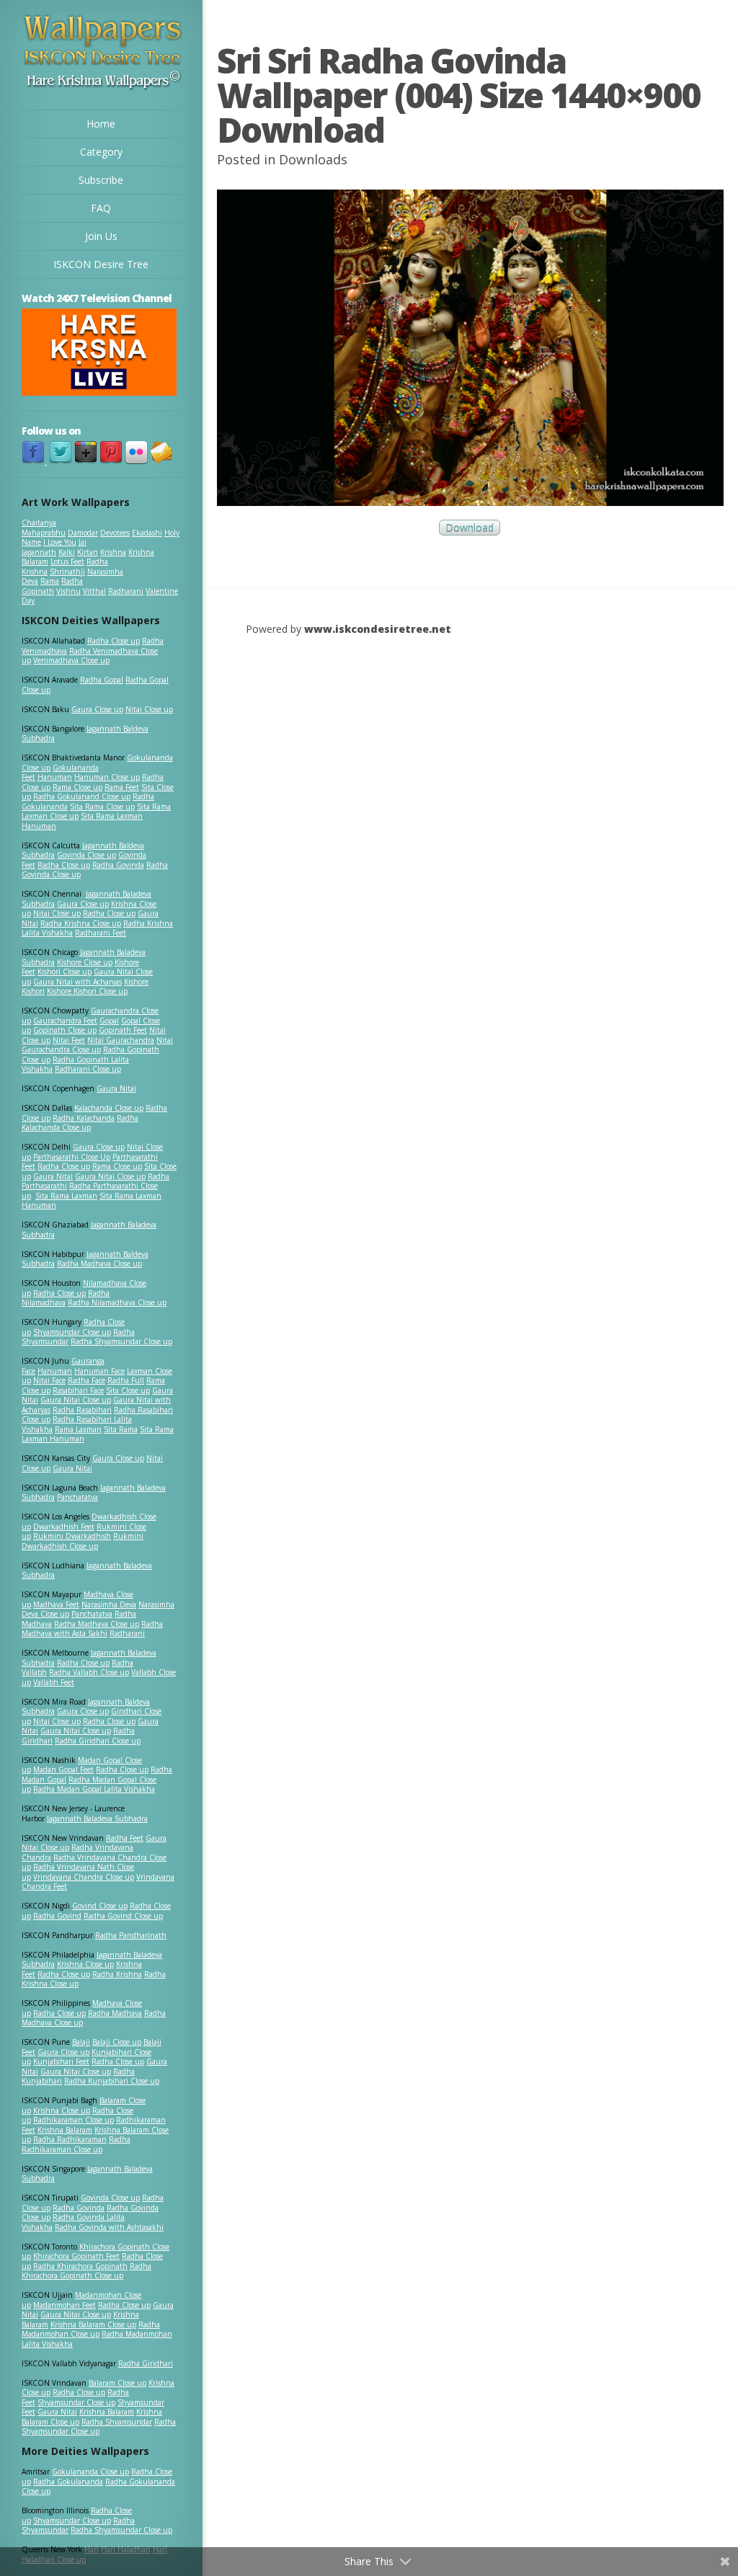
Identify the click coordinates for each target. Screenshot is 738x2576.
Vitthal (94, 591)
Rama (50, 581)
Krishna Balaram (65, 2130)
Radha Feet (125, 1838)
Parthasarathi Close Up (72, 1157)
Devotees (115, 533)
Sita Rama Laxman (66, 1196)
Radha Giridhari (146, 2363)
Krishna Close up (85, 1964)
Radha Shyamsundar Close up (121, 1341)
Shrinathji (67, 572)
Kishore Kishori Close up (87, 991)
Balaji (81, 2042)
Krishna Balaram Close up (93, 2324)
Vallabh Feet (54, 1682)
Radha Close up (114, 641)
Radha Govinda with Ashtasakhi (109, 2227)
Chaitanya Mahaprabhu (44, 528)
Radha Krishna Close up (81, 923)
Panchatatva (77, 1497)
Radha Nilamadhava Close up (117, 1302)
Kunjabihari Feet (61, 2061)
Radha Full (126, 1380)
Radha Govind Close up (123, 1916)
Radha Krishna (117, 1974)
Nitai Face (49, 1380)
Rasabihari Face (78, 1390)
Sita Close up (128, 1390)
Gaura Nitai (116, 1088)
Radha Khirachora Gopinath (80, 2266)
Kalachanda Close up (109, 1108)
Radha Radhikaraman (70, 2139)
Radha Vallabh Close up (89, 1672)
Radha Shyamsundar (117, 2422)
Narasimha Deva (109, 1604)
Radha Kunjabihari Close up (112, 2081)
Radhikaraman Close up (74, 2120)
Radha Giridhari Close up (98, 1741)
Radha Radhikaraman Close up (76, 2144)
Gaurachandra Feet (65, 1021)
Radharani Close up (88, 1069)
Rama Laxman (78, 1429)
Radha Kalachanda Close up (80, 1123)
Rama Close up (77, 787)
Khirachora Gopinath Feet (76, 2256)
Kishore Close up (85, 962)
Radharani (126, 591)
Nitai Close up (149, 709)
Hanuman (55, 777)
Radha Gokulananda (68, 2482)
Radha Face (86, 1380)
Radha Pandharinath (131, 1935)
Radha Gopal (102, 680)
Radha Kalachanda (84, 1118)
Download (470, 528)
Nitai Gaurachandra (121, 1040)
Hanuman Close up (107, 777)
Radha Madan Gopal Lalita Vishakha (94, 1789)
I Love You (60, 542)
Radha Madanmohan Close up (91, 2329)
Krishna (113, 552)
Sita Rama (121, 1429)
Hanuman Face (99, 1371)
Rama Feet (122, 787)
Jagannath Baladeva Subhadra (87, 1571)
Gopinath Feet (123, 1030)
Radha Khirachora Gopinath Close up (86, 2271)
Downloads (313, 159)
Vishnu (68, 591)
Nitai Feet (69, 1040)
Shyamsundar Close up (72, 1332)
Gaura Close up (97, 709)
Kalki (67, 552)
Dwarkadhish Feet (64, 1527)
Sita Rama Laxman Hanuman (82, 821)
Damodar (83, 533)
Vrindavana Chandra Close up (84, 1877)
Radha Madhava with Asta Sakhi (92, 1629)
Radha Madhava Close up (99, 1263)
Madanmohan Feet (65, 2305)
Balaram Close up (117, 2383)
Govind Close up (100, 1906)
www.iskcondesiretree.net (378, 629)
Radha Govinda (118, 865)
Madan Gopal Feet (63, 1769)
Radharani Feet (101, 933)
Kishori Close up (65, 972)
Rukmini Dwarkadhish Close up (83, 1541)
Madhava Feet (56, 1604)
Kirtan (88, 552)
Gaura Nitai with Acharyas (77, 982)
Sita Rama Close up (102, 807)
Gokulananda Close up (90, 2471)
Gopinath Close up (65, 1030)
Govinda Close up (86, 855)
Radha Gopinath (52, 586)
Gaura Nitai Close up (110, 1176)
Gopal (109, 1021)
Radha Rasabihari (82, 1410)
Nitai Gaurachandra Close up (97, 1045)
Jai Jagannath (54, 547)
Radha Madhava (115, 2013)
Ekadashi (147, 533)
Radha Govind (57, 1916)
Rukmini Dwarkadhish (72, 1536)
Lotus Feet (67, 561)
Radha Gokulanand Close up (82, 796)
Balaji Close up (117, 2042)
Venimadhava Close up (71, 660)
